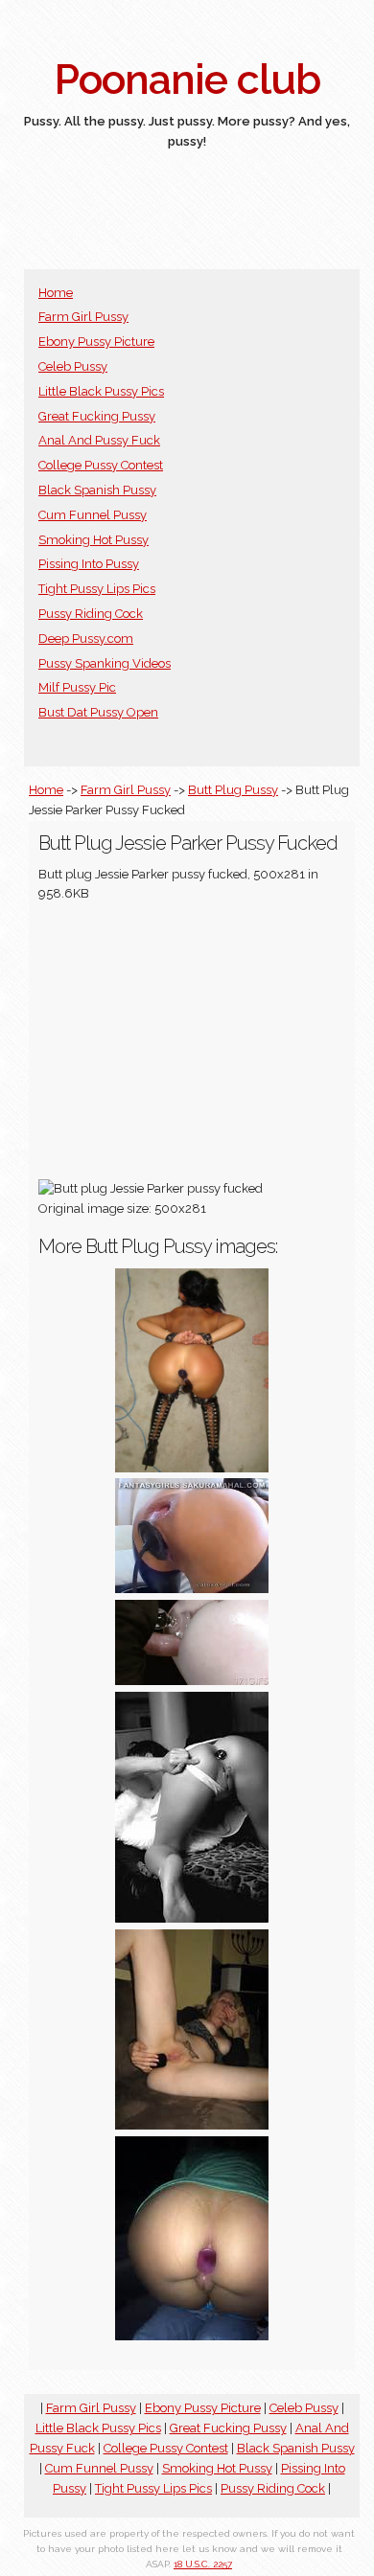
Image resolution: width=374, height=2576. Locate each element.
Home (56, 293)
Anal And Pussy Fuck (99, 440)
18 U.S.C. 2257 (203, 2564)
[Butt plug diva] (192, 1468)
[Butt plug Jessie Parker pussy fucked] (192, 1681)
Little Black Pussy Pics (101, 391)
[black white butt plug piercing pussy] (192, 1918)
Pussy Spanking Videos (105, 663)
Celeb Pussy (73, 366)
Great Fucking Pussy (97, 416)
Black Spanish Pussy (97, 490)
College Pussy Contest (101, 465)
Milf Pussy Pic (77, 687)
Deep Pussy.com (86, 638)
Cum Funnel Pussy (93, 515)
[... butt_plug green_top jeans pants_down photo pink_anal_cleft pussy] (192, 2336)
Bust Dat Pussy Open (98, 712)
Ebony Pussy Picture (96, 342)
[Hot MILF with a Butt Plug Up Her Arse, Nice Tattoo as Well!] (192, 2125)
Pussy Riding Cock (91, 614)
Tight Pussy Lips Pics (97, 589)
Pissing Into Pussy (89, 564)
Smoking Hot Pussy (93, 540)
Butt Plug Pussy (233, 790)
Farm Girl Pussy (83, 317)
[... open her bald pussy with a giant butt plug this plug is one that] (192, 1589)
